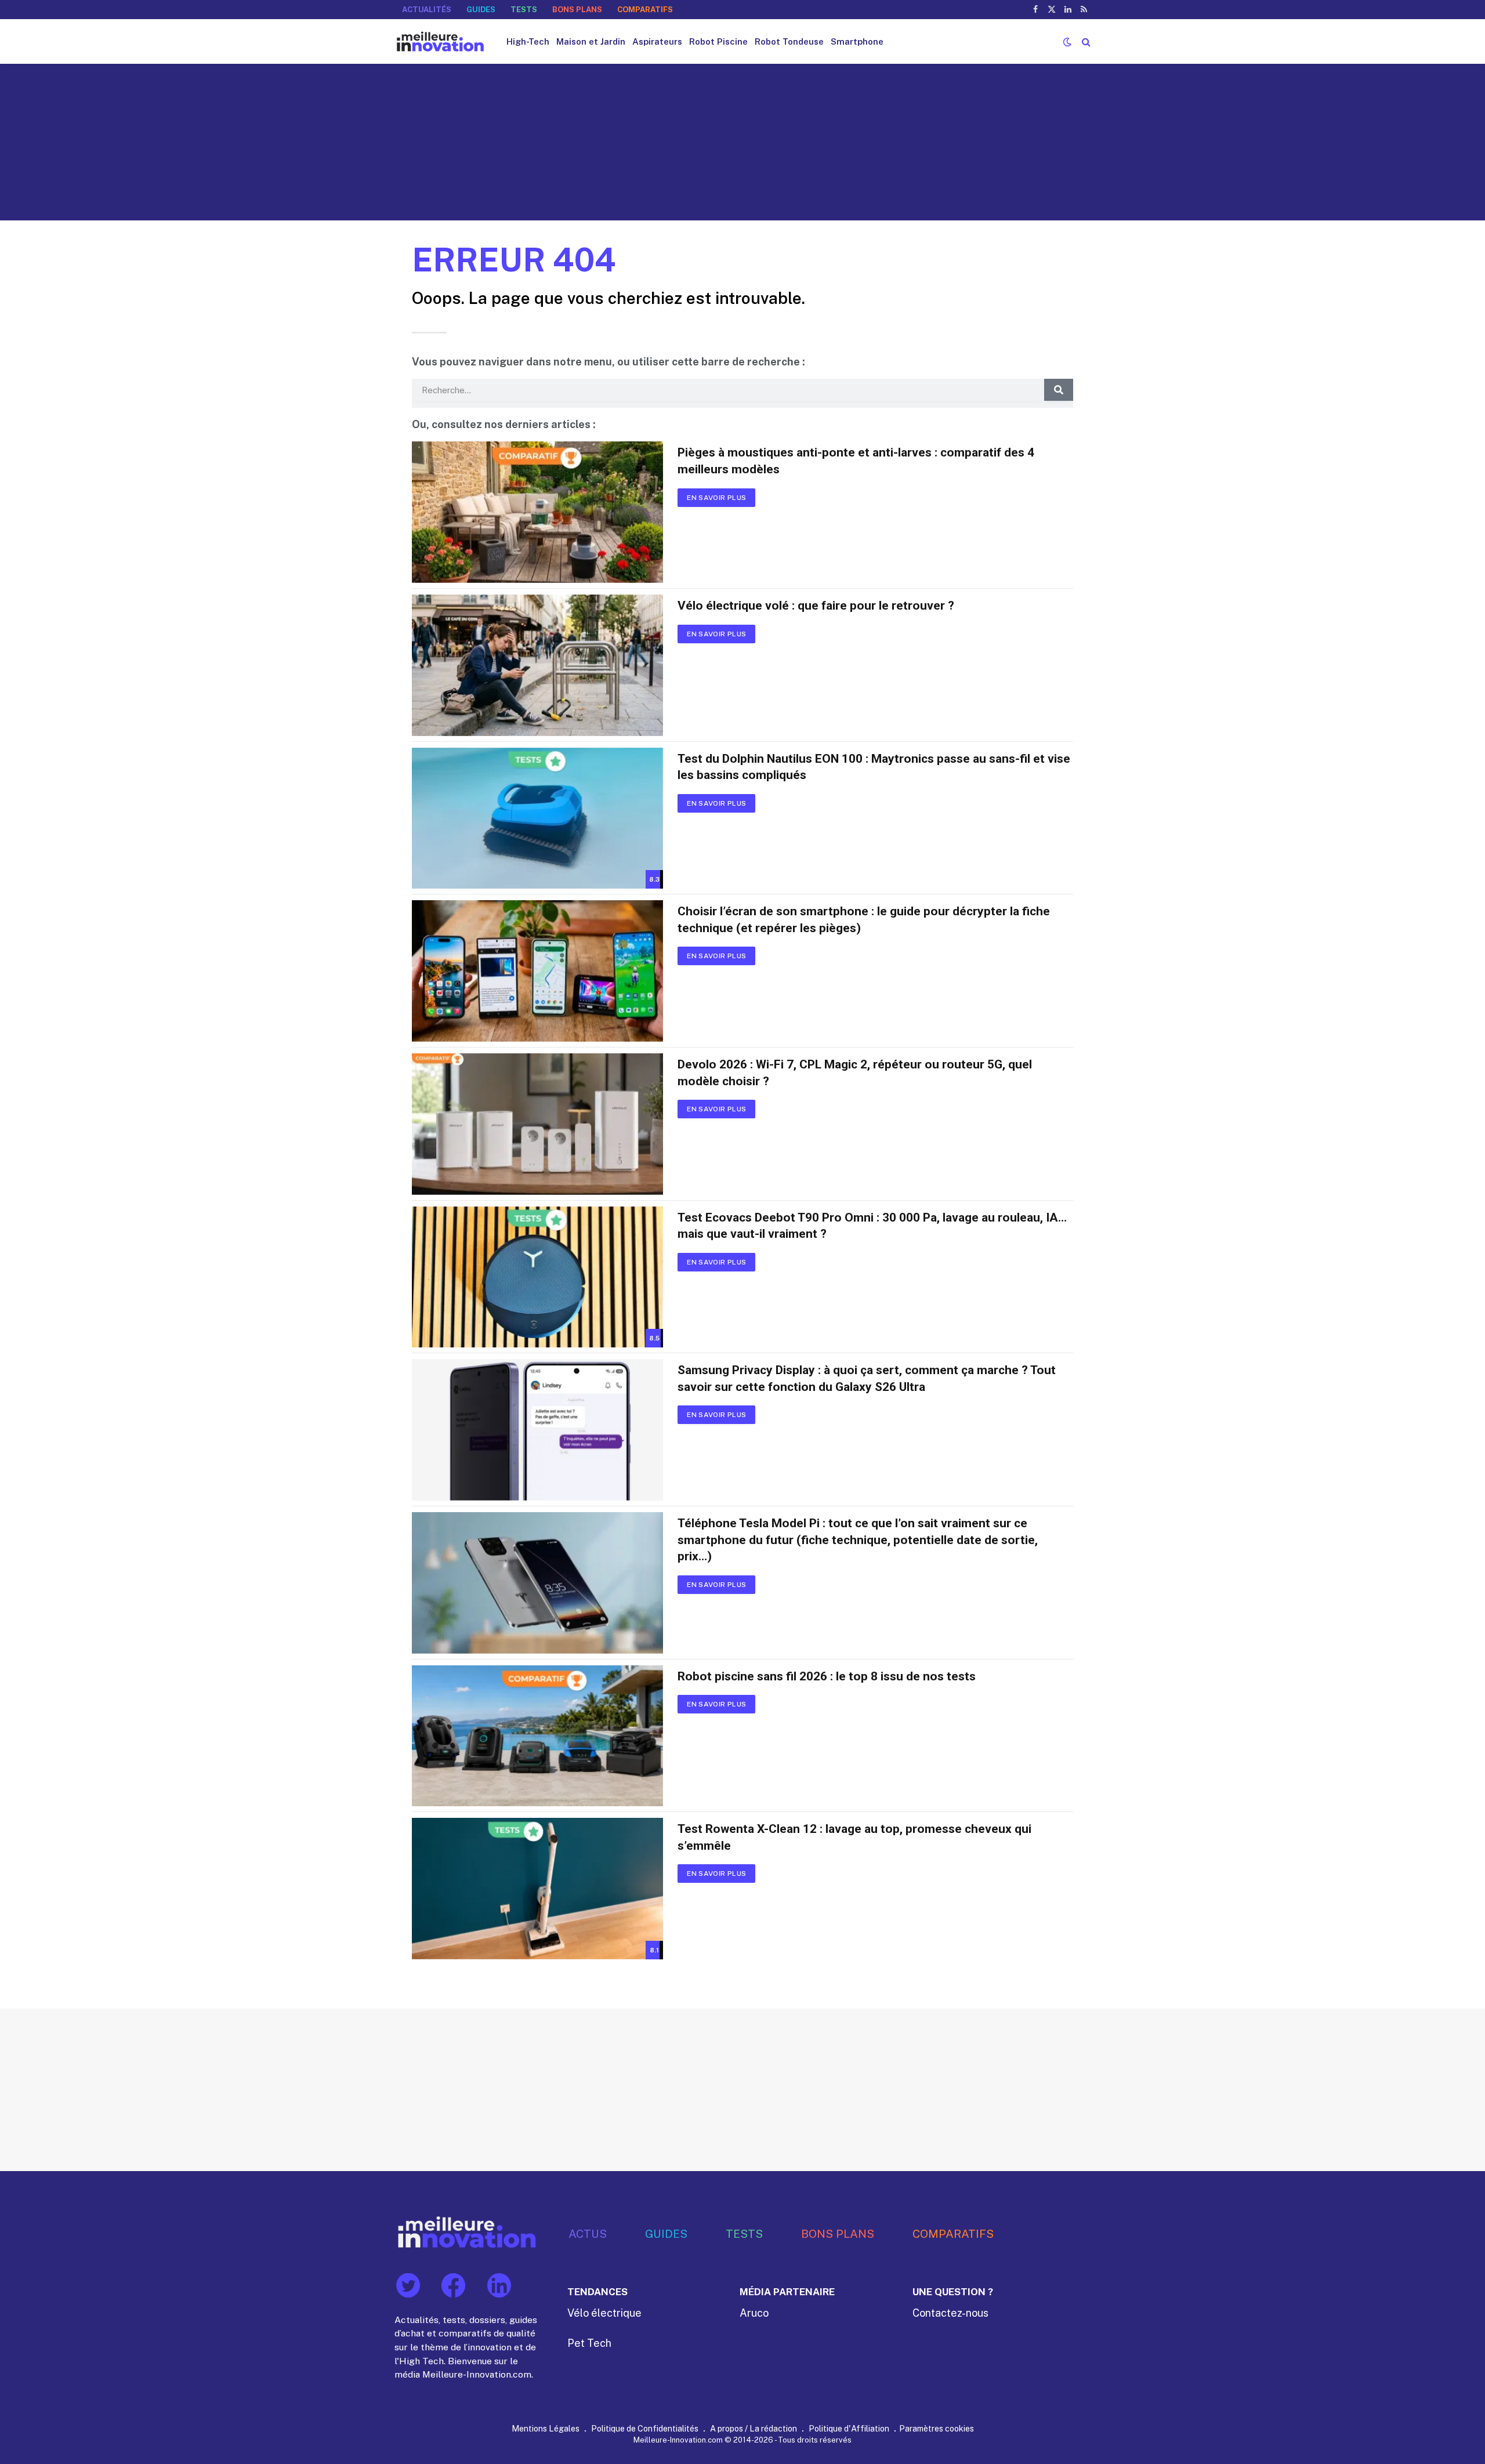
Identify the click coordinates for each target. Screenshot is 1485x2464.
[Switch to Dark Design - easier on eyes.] (1067, 42)
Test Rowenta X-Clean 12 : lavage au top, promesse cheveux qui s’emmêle (854, 1837)
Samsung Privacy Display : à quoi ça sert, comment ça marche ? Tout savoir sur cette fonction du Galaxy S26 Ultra (867, 1378)
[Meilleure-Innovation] (440, 41)
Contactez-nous (950, 2313)
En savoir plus (716, 498)
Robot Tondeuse (789, 41)
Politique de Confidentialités (645, 2428)
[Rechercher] (1085, 41)
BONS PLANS (577, 10)
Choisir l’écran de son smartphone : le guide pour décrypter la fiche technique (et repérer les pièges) (864, 920)
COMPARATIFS (645, 10)
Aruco (754, 2313)
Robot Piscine (718, 41)
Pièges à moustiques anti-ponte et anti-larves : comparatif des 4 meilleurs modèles (856, 461)
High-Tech (528, 41)
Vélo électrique (604, 2313)
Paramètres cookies (937, 2428)
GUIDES (481, 10)
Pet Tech (589, 2343)
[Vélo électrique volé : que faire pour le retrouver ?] (537, 665)
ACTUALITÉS (427, 10)
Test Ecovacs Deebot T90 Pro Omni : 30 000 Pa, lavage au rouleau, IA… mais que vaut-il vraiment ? (872, 1226)
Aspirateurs (657, 41)
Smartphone (857, 41)
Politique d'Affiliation (849, 2428)
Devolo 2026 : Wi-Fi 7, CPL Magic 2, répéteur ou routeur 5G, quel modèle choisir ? (855, 1073)
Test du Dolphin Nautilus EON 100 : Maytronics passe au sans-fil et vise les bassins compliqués (874, 767)
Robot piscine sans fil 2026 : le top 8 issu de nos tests (827, 1676)
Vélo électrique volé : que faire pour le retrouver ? (816, 606)
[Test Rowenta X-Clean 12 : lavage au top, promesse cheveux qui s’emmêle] (537, 1889)
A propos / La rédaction (754, 2428)
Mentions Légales (546, 2428)
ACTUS (588, 2233)
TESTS (524, 10)
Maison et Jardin (591, 41)
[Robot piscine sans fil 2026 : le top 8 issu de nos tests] (537, 1736)
